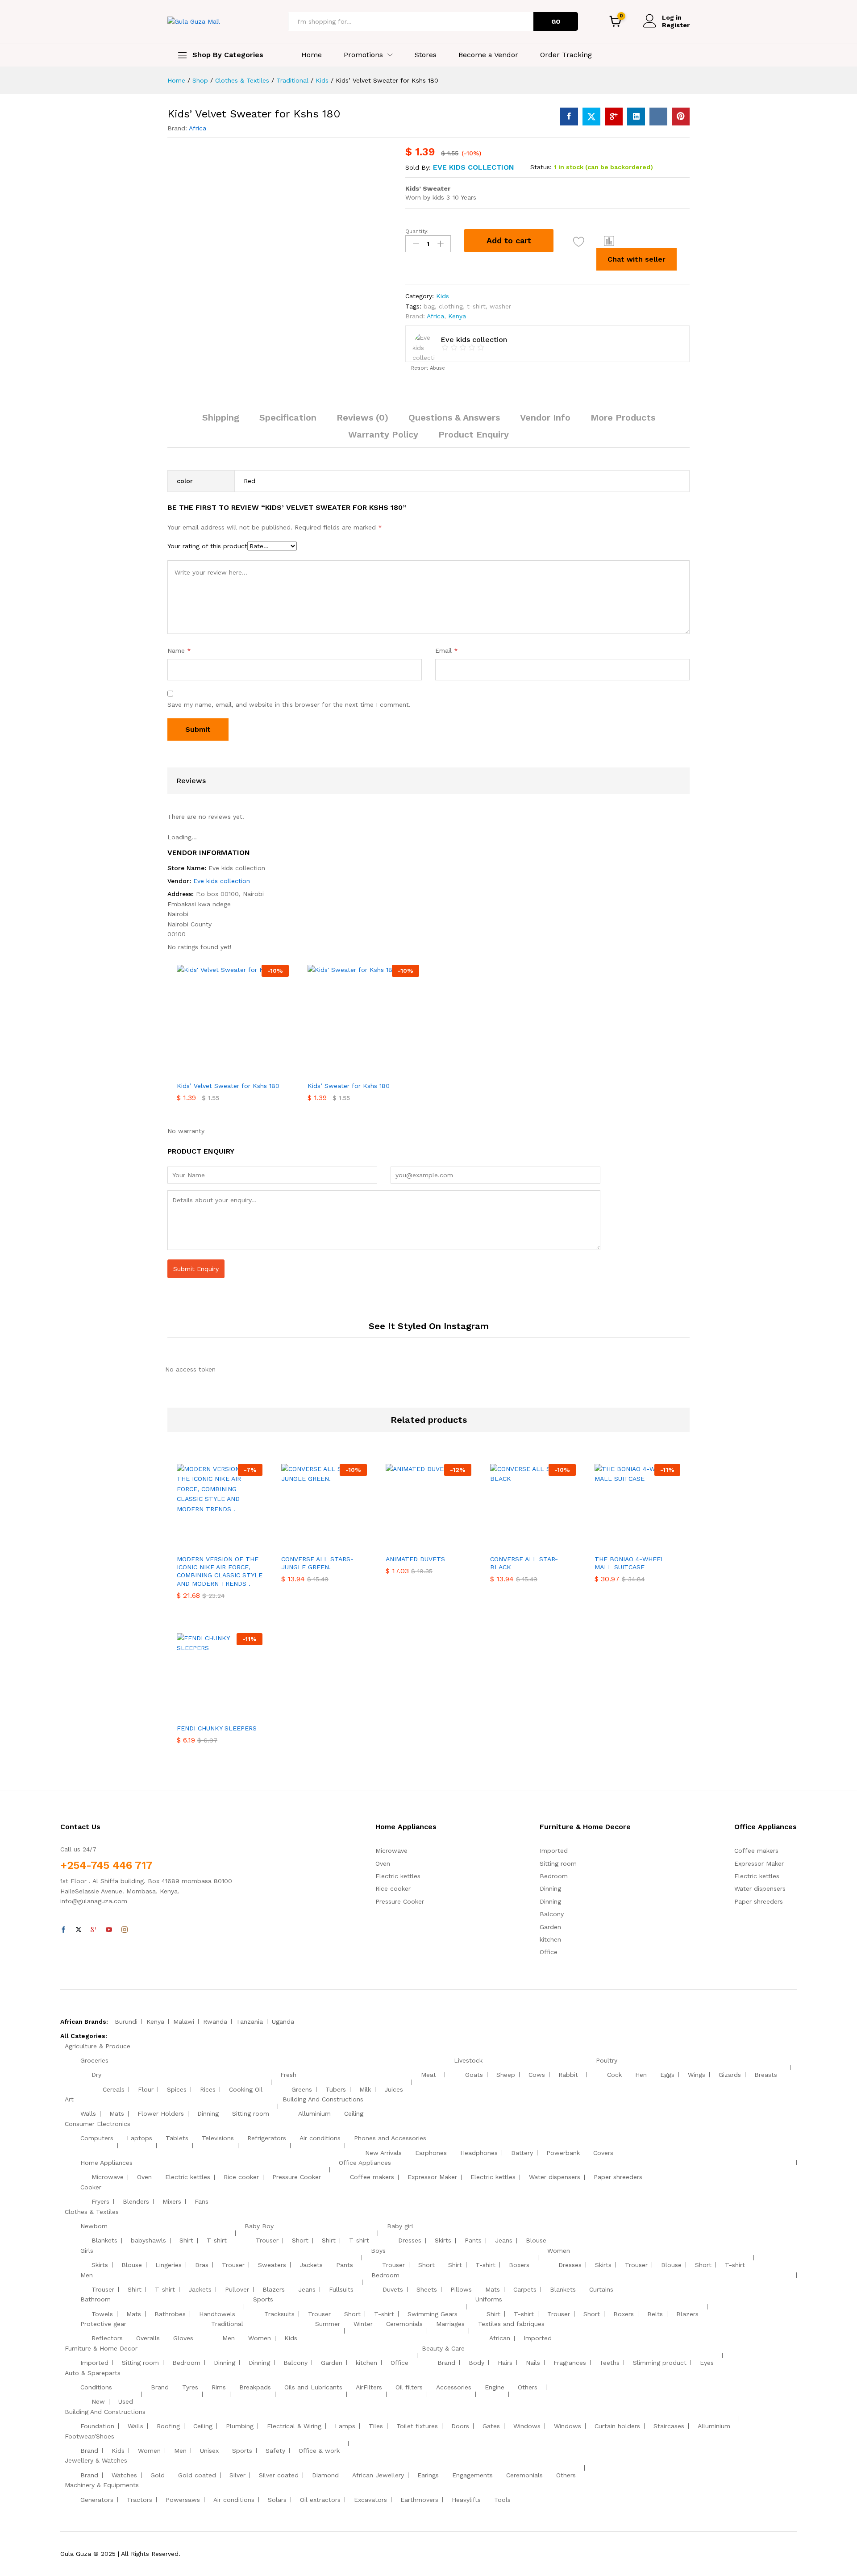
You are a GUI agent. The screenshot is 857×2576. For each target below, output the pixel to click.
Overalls (148, 2338)
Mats (117, 2113)
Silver (237, 2475)
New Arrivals (383, 2153)
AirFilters (369, 2387)
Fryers (100, 2201)
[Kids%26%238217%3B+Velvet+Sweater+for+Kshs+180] (591, 117)
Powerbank (563, 2153)
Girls (87, 2251)
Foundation (97, 2426)
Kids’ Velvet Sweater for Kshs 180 (228, 1086)
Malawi (184, 2022)
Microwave (391, 1851)
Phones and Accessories (390, 2138)
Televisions (218, 2138)
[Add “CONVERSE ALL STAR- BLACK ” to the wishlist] (541, 1540)
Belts (655, 2314)
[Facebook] (63, 1930)
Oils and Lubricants (313, 2387)
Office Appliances (365, 2163)
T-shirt (217, 2240)
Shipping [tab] (221, 417)
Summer (328, 2324)
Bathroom (96, 2299)
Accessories (454, 2387)
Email (447, 650)
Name (179, 650)
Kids (443, 296)
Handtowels (217, 2314)
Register (676, 25)
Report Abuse (427, 368)
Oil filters (409, 2387)
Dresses (410, 2240)
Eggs (667, 2075)
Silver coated (279, 2475)
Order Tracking (566, 55)
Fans (202, 2201)
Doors (460, 2426)
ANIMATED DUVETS (415, 1559)
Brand (446, 2363)
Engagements (472, 2475)
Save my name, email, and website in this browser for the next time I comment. (289, 704)
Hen (641, 2075)
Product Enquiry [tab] (474, 434)
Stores (426, 55)
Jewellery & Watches (96, 2460)
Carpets (525, 2289)
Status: (541, 167)
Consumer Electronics (98, 2124)
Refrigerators (267, 2138)
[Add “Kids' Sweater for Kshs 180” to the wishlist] (367, 1071)
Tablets (177, 2138)
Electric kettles (398, 1876)
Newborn (94, 2226)
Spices (177, 2089)
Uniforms (489, 2299)
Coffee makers (756, 1851)
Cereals (114, 2089)
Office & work (319, 2451)
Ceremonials (404, 2324)
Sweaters (272, 2265)
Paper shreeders (759, 1901)
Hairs (505, 2363)
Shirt (186, 2240)
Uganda (283, 2022)
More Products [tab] (623, 417)
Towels (102, 2314)
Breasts (766, 2075)
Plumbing (240, 2426)
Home (312, 55)
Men (87, 2275)
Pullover (237, 2289)
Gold (158, 2475)
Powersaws (183, 2500)
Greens (302, 2089)
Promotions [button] (363, 55)
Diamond (325, 2475)
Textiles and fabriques (511, 2324)
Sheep (506, 2075)
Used (126, 2401)
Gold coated (197, 2475)
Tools (502, 2500)
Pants (473, 2240)
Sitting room (558, 1863)
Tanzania (250, 2022)
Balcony (552, 1914)
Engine (495, 2387)
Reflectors (107, 2338)
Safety (275, 2451)
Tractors (139, 2500)
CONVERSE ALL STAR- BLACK (524, 1563)
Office (549, 1952)
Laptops (139, 2138)
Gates (491, 2426)
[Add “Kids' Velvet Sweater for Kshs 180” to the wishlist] (579, 242)
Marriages (450, 2324)
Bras (202, 2265)
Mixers (172, 2201)
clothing (451, 306)
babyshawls (148, 2240)
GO (556, 21)
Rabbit (568, 2075)
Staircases (669, 2426)
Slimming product (660, 2363)
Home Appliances (106, 2163)
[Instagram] (125, 1930)
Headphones (479, 2153)
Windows (527, 2426)
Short (300, 2240)
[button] (609, 241)
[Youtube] (109, 1930)
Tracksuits (279, 2314)
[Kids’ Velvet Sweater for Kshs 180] (569, 117)
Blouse (536, 2240)
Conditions (96, 2387)
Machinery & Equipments (102, 2485)
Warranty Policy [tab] (383, 434)
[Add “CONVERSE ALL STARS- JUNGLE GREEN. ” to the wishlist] (332, 1540)
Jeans (504, 2240)
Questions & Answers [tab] (454, 417)
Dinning (550, 1888)
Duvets (393, 2289)
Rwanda (215, 2022)
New (98, 2401)
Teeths (609, 2363)
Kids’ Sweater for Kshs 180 (349, 1086)
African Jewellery (378, 2475)
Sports (263, 2299)
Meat (428, 2075)
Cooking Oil (246, 2089)
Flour (146, 2089)
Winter (363, 2324)
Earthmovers (419, 2500)
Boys (378, 2251)
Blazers (274, 2289)
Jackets (311, 2265)
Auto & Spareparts (93, 2373)
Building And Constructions (323, 2099)
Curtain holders (617, 2426)
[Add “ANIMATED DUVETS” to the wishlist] (437, 1540)
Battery (522, 2153)
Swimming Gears (433, 2314)
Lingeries (168, 2265)
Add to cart (509, 240)
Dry (96, 2075)
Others (528, 2387)
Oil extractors (320, 2500)
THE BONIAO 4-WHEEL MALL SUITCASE (630, 1563)
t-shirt (476, 306)
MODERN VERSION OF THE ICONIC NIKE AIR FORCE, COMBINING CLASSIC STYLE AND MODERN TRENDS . (220, 1571)
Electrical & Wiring (294, 2426)
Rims (219, 2387)
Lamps (345, 2426)
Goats (474, 2075)
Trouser (267, 2240)
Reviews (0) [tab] (362, 417)
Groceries (94, 2060)
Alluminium (314, 2113)
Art (69, 2099)
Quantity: (417, 231)
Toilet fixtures (417, 2426)
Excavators (370, 2500)
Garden (550, 1927)
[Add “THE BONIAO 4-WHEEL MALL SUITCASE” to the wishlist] (645, 1540)
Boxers (519, 2265)
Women (559, 2251)
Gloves (183, 2338)
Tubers (336, 2089)
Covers (603, 2153)
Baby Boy (259, 2226)
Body (476, 2363)
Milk (365, 2089)
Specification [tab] (288, 417)
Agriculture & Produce (98, 2046)
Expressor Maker (759, 1863)
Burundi (126, 2022)
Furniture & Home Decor (101, 2348)
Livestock (468, 2060)
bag (429, 306)
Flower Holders (161, 2113)
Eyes (707, 2363)
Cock (614, 2075)
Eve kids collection (474, 167)
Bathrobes (170, 2314)
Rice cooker (393, 1888)
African (500, 2338)
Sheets (427, 2289)
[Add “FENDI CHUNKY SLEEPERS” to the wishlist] (228, 1709)
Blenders (136, 2201)
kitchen (550, 1939)
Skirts (443, 2240)
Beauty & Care (443, 2348)
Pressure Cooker (400, 1901)
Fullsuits (341, 2289)
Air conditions (320, 2138)
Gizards (730, 2075)
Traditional (227, 2324)
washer (500, 306)
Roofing (168, 2426)
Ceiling (354, 2113)
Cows (537, 2075)
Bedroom (554, 1876)
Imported (554, 1851)
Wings (697, 2075)
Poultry (607, 2060)
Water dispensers (760, 1888)
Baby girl (400, 2226)
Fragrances (570, 2363)
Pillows (461, 2289)
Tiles (376, 2426)
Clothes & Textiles (92, 2212)
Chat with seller (637, 259)
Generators (97, 2500)
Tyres (190, 2387)
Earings (428, 2475)
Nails (533, 2363)
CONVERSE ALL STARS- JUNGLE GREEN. (317, 1563)
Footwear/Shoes (89, 2436)
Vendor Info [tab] (545, 417)
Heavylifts (466, 2500)
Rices (208, 2089)
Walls (88, 2113)
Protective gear (103, 2324)
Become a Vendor (488, 55)
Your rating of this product (207, 546)
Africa (198, 128)
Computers (97, 2138)
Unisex (209, 2451)
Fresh (288, 2075)
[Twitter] (79, 1930)
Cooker (91, 2187)
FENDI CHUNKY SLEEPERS (217, 1728)
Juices (394, 2089)
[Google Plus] (94, 1930)
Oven (383, 1863)
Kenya (457, 316)
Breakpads (255, 2387)
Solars (277, 2500)
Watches (124, 2475)
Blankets (104, 2240)
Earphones (431, 2153)
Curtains (601, 2289)
